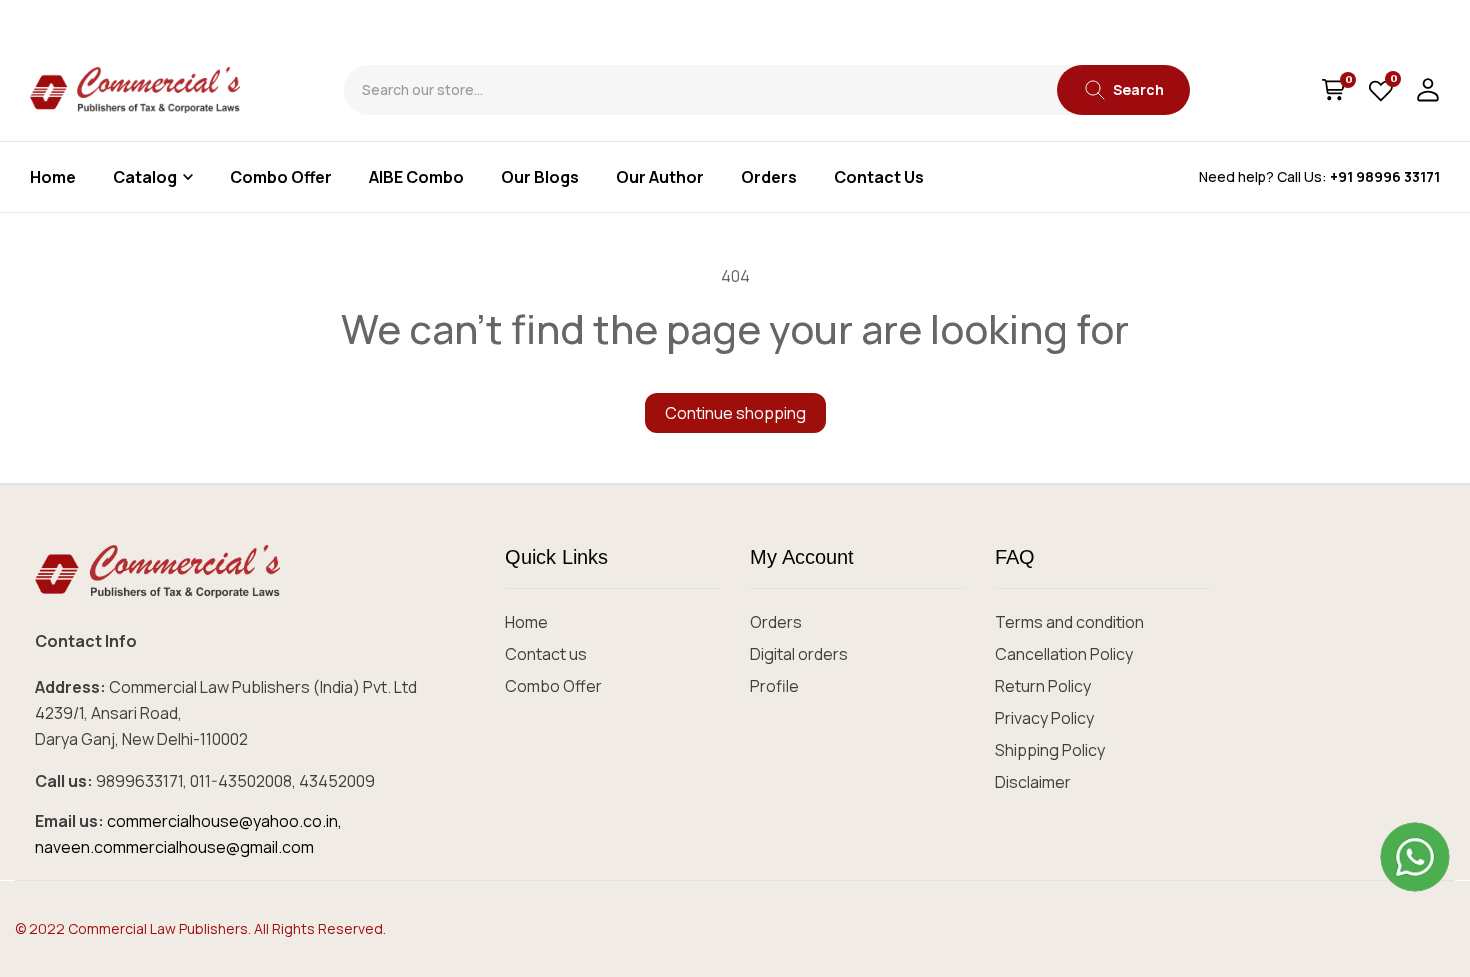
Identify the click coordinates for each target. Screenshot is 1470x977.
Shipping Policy (1050, 750)
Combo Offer (553, 686)
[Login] (1428, 90)
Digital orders (799, 654)
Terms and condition (1069, 622)
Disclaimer (1033, 782)
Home (526, 622)
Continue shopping (735, 413)
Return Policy (1043, 686)
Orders (776, 622)
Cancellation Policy (1064, 654)
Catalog (145, 177)
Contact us (546, 654)
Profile (774, 686)
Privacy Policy (1044, 718)
